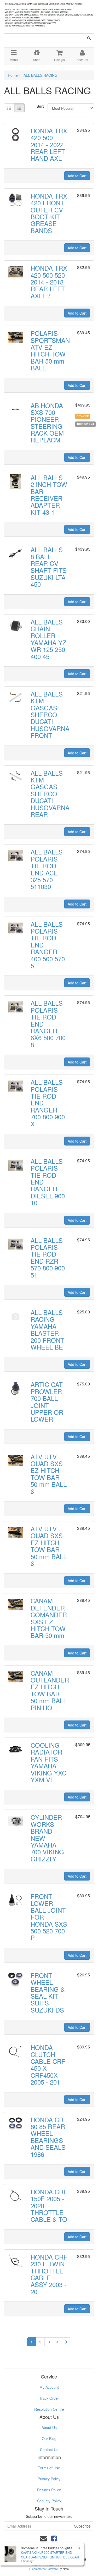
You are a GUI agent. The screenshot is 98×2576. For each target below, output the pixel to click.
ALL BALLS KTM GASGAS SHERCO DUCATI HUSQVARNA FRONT (50, 714)
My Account (49, 2387)
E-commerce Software (44, 2569)
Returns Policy (49, 2490)
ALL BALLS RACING (41, 75)
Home (13, 75)
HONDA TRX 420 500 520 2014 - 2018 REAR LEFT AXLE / (49, 282)
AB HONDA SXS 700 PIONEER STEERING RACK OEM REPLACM (47, 423)
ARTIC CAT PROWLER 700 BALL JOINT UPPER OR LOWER (47, 1402)
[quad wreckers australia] (49, 13)
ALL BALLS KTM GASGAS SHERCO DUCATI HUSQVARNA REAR (50, 794)
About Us (49, 2427)
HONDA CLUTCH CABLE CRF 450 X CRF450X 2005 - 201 (48, 2065)
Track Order (49, 2398)
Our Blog (49, 2438)
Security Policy (49, 2501)
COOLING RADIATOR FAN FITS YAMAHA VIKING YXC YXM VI (48, 1762)
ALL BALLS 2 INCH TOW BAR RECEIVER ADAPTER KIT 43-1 (49, 495)
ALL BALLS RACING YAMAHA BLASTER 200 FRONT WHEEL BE (47, 1330)
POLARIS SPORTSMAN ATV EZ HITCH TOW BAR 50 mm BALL (50, 350)
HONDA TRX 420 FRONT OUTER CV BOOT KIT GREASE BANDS (49, 213)
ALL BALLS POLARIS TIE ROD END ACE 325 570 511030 (47, 869)
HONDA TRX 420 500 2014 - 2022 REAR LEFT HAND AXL (49, 144)
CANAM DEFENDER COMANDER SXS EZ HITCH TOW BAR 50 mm (49, 1618)
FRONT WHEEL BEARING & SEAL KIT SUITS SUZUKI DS (48, 1993)
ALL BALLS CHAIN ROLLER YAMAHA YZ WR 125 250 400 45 (48, 639)
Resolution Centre (49, 2409)
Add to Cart (77, 176)
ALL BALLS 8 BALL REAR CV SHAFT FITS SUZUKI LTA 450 (49, 567)
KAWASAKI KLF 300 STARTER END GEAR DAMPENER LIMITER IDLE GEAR (50, 2555)
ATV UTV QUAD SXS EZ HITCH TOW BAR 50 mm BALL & (49, 1474)
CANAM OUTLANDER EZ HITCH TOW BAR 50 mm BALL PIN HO (50, 1690)
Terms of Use (49, 2468)
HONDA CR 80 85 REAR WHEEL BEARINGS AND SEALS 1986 (48, 2137)
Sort (40, 106)
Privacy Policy (49, 2479)
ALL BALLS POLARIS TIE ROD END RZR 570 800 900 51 (48, 1257)
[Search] (89, 38)
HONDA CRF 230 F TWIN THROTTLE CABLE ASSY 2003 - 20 (49, 2274)
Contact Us (49, 2449)
